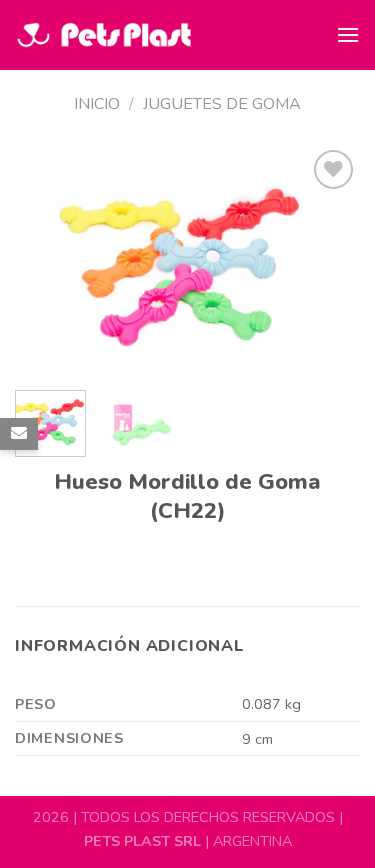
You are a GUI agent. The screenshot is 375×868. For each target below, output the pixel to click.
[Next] (328, 260)
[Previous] (47, 260)
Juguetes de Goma (222, 104)
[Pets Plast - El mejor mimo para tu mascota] (103, 35)
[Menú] (348, 34)
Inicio (97, 104)
